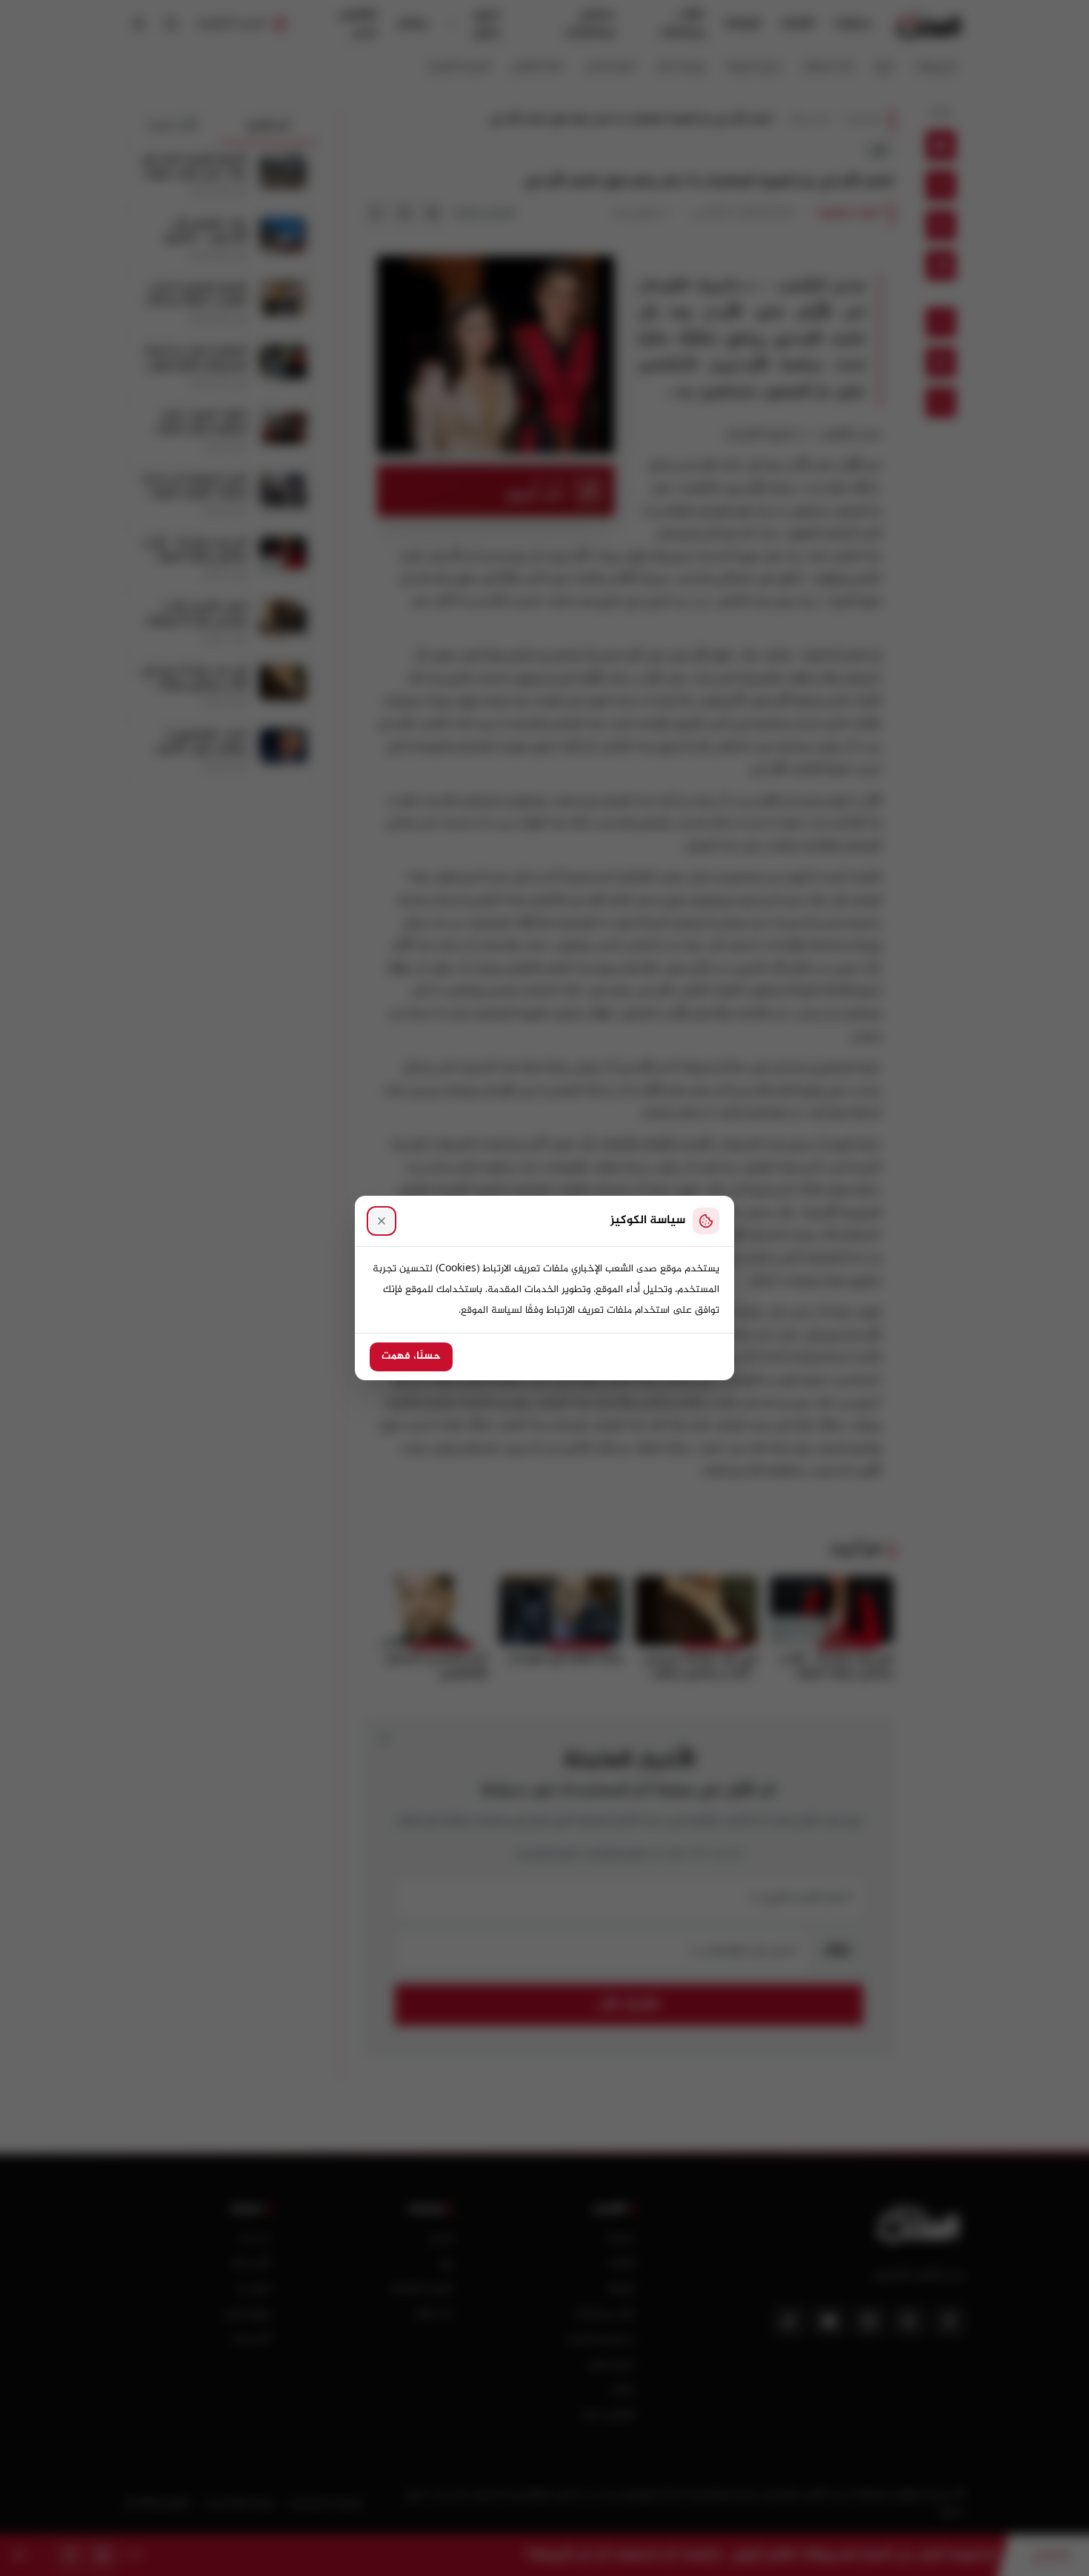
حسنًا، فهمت (411, 1357)
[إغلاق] (382, 1221)
